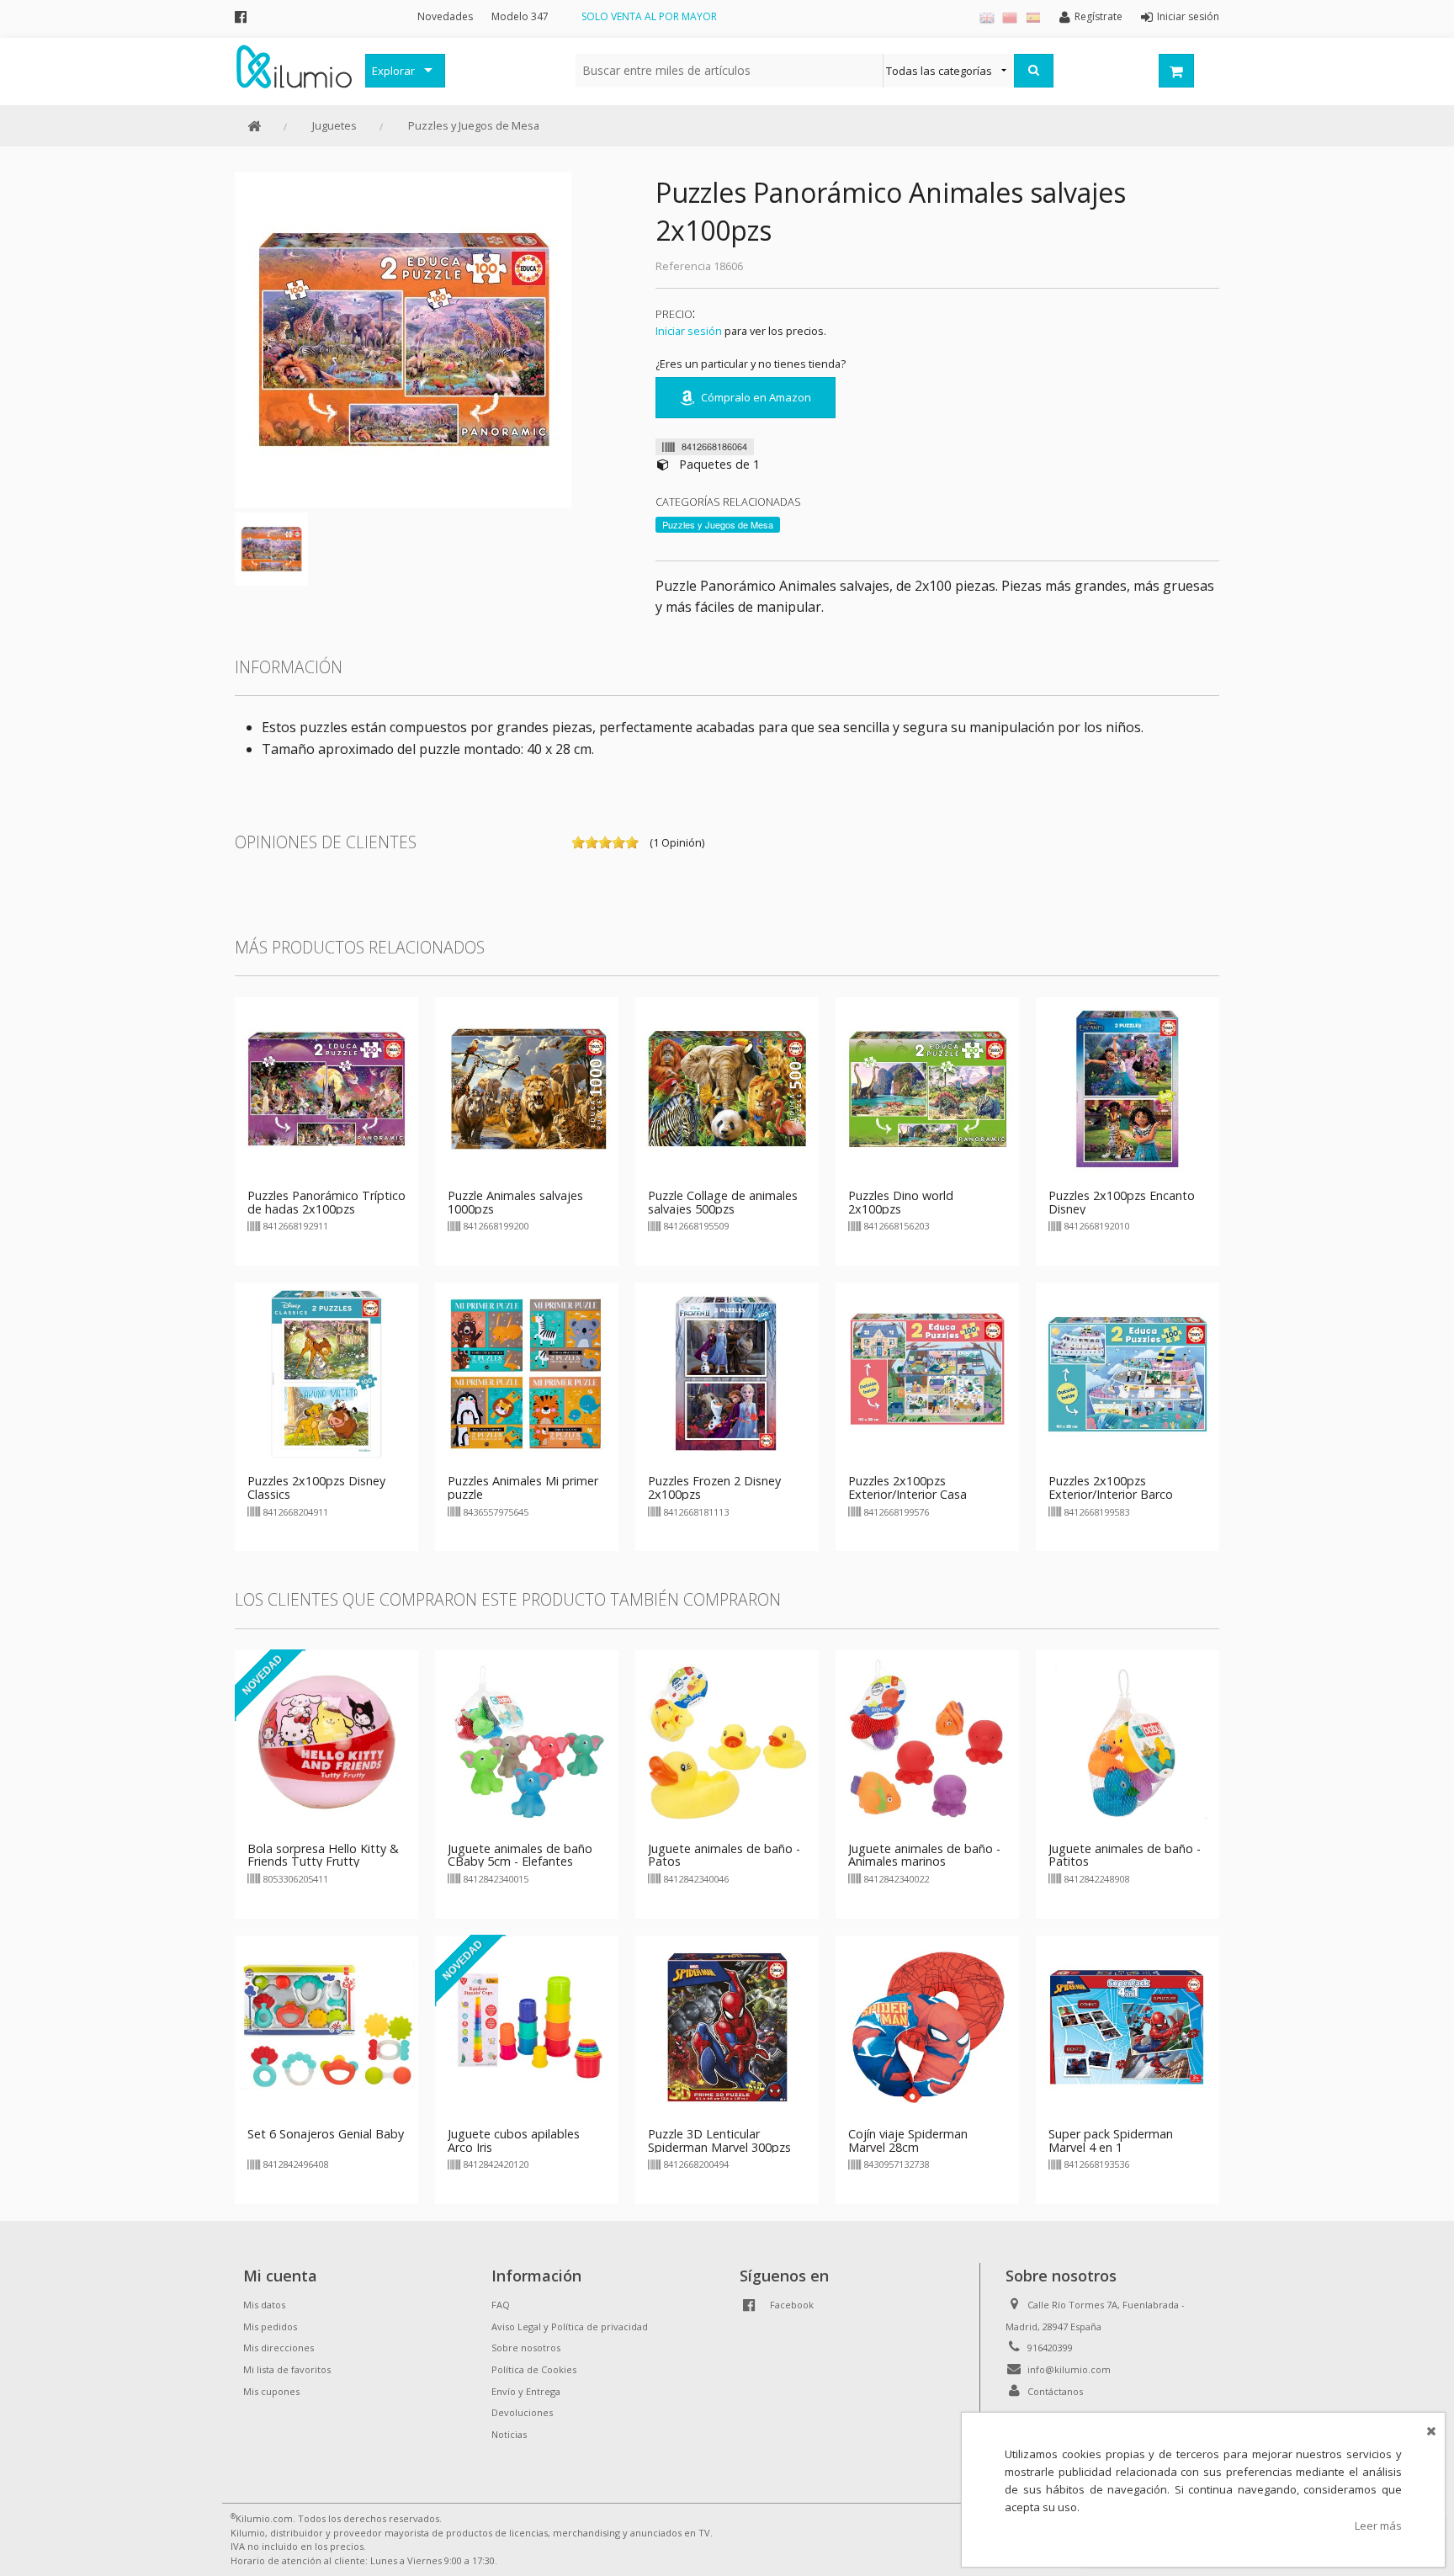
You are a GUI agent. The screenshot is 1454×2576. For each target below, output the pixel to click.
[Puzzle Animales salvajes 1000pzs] (527, 1087)
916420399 (1050, 2348)
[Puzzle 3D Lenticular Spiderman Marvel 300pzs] (727, 2026)
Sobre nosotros (526, 2348)
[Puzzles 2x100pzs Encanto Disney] (1128, 1087)
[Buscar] (1034, 71)
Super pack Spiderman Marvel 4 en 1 (1111, 2140)
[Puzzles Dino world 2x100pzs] (927, 1087)
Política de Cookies (534, 2369)
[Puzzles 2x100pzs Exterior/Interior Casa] (927, 1373)
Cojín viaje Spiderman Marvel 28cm (908, 2140)
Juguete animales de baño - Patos (724, 1855)
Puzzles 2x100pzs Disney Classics (316, 1487)
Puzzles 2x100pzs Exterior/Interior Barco (1111, 1487)
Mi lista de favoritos (287, 2369)
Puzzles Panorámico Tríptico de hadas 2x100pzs (326, 1202)
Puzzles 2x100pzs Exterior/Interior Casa (907, 1487)
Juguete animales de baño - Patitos (1125, 1855)
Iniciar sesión (689, 331)
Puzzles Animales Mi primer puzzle (523, 1487)
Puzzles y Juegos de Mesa (474, 125)
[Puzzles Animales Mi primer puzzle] (527, 1373)
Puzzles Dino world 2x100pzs (901, 1202)
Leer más (1378, 2526)
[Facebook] (241, 16)
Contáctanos (1055, 2391)
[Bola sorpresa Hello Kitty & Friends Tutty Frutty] (326, 1740)
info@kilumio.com (1069, 2369)
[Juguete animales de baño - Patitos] (1128, 1740)
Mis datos (264, 2305)
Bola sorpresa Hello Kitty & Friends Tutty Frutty (323, 1855)
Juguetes (334, 125)
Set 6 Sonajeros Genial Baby (326, 2134)
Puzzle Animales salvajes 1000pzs (515, 1202)
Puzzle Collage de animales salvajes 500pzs (723, 1202)
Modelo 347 (520, 16)
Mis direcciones (279, 2348)
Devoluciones (522, 2412)
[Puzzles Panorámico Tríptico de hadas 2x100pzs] (326, 1087)
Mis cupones (271, 2391)
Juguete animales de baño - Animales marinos (924, 1855)
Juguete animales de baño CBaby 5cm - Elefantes (520, 1855)
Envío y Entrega (526, 2391)
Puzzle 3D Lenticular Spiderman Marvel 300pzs (719, 2140)
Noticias (509, 2434)
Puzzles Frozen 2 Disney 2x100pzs (714, 1487)
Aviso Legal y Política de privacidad (570, 2326)
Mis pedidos (270, 2326)
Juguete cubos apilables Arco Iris (514, 2140)
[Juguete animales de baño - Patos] (727, 1740)
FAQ (501, 2305)
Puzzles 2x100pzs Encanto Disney (1122, 1202)
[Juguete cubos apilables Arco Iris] (527, 2026)
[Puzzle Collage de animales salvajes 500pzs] (727, 1087)
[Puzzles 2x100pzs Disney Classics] (326, 1373)
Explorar (393, 71)
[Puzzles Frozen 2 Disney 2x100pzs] (727, 1373)
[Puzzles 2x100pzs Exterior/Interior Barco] (1128, 1373)
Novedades (445, 16)
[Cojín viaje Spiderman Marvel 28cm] (927, 2026)
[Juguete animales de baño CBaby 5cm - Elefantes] (527, 1740)
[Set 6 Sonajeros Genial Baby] (326, 2026)
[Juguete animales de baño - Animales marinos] (927, 1740)
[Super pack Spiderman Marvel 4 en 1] (1128, 2026)
